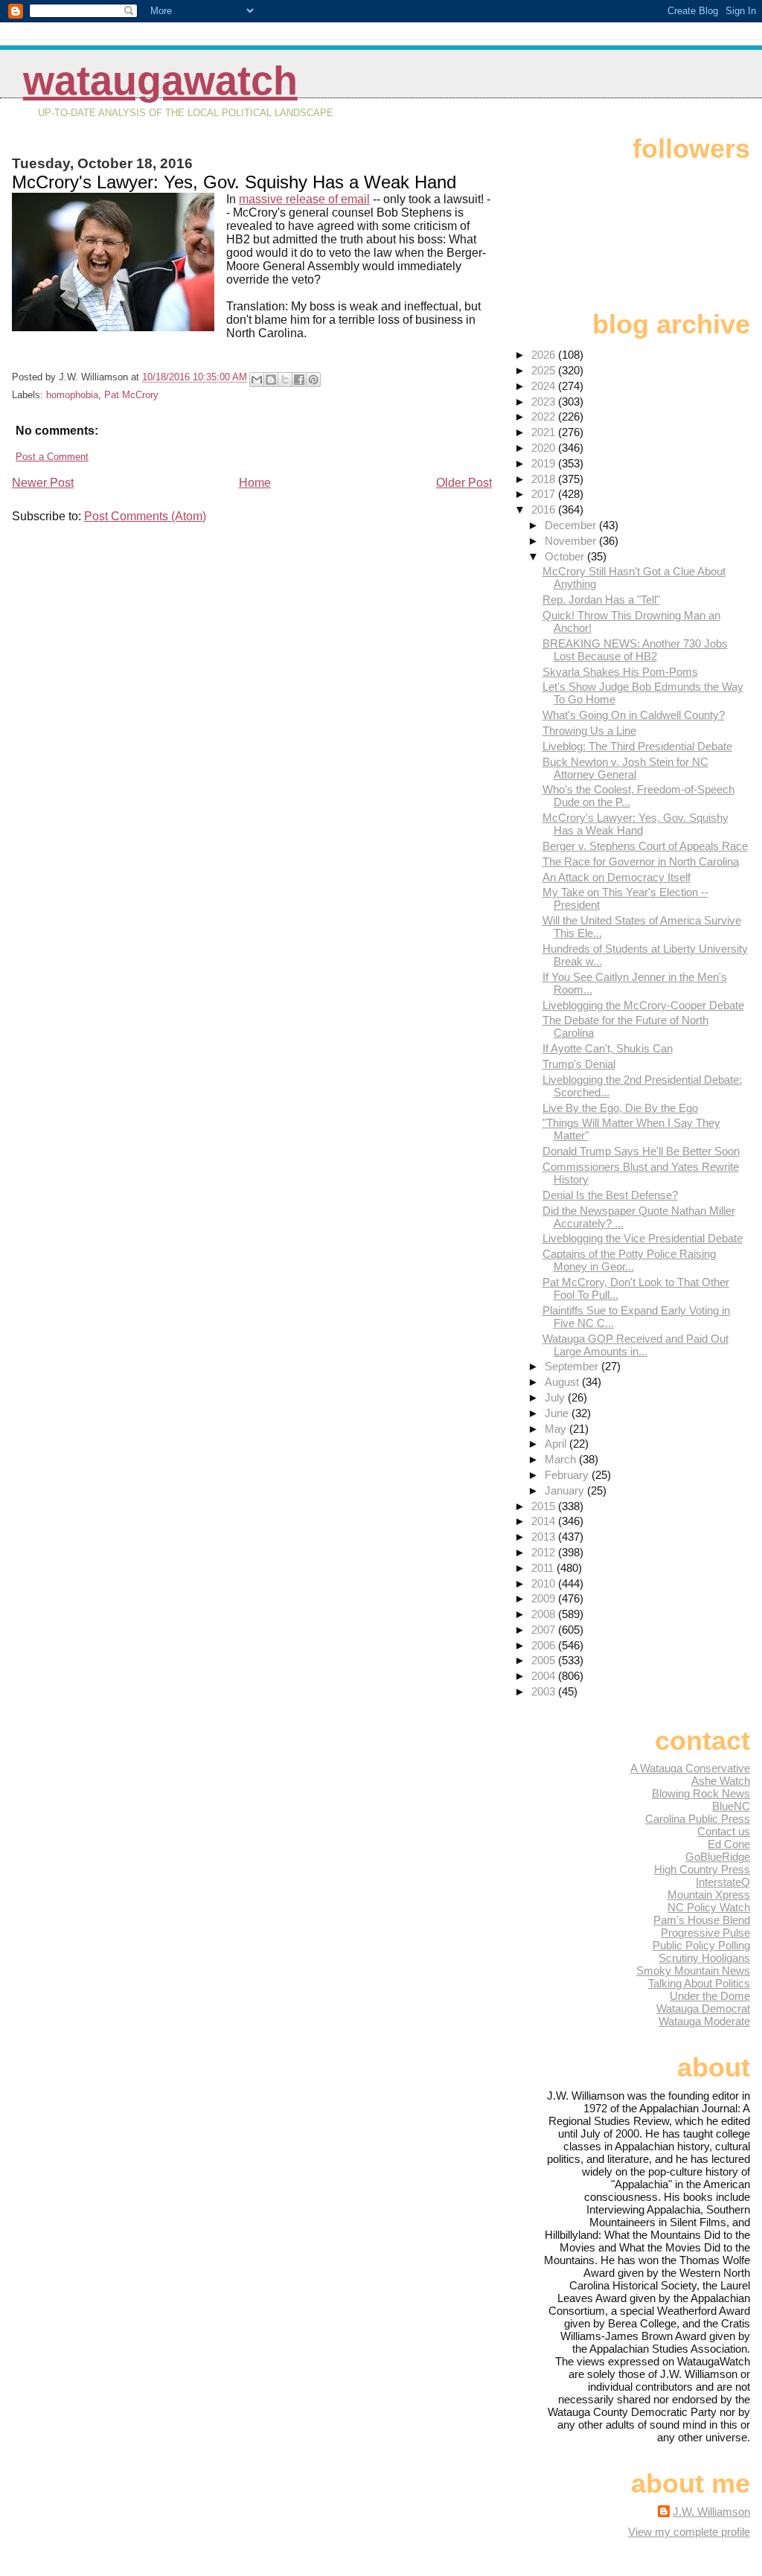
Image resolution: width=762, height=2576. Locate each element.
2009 (545, 1598)
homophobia (72, 395)
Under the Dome (710, 1996)
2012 (545, 1552)
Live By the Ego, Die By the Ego (620, 1108)
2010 (545, 1583)
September (573, 1366)
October (566, 556)
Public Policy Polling (701, 1945)
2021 (545, 432)
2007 (545, 1630)
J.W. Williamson (711, 2512)
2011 (544, 1568)
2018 (545, 479)
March (562, 1459)
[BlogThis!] (271, 380)
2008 (545, 1614)
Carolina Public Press (698, 1819)
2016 (545, 509)
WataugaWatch (160, 81)
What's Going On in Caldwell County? (634, 715)
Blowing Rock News (701, 1793)
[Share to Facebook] (299, 380)
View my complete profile (689, 2532)
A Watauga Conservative (690, 1768)
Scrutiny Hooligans (704, 1958)
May (557, 1429)
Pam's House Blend (702, 1920)
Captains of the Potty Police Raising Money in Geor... (629, 1260)
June (558, 1413)
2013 (545, 1537)
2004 (545, 1676)
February (568, 1475)
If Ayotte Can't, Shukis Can (608, 1048)
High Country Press (702, 1869)
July (556, 1397)
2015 (545, 1506)
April (557, 1444)
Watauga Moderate (704, 2021)
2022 (545, 416)
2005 (545, 1660)
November (572, 541)
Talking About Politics (699, 1983)
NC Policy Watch (709, 1907)
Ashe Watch (721, 1781)
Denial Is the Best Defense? (610, 1195)
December (572, 525)
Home (255, 483)
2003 (545, 1691)
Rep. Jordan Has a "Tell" (601, 600)
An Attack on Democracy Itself (617, 877)
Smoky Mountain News (693, 1971)
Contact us (724, 1831)
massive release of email (304, 199)
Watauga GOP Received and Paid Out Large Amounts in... (635, 1345)
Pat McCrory (131, 395)
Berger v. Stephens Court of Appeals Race (645, 846)
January (566, 1490)
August (563, 1382)
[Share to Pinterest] (313, 380)
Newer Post (43, 483)
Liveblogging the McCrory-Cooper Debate (643, 1005)
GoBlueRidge (718, 1857)
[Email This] (257, 380)
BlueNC (731, 1806)
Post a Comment (52, 457)
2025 (545, 370)
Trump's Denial (579, 1064)
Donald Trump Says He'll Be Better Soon (641, 1151)
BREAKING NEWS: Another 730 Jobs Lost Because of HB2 (635, 650)
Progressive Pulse (705, 1933)
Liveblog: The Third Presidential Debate (637, 746)
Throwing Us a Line (589, 731)
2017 (545, 494)
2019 (545, 463)
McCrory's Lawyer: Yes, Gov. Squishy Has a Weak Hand (635, 824)
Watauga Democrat (703, 2008)
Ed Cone (729, 1844)
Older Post (464, 483)
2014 (545, 1521)
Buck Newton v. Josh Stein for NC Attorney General (625, 768)
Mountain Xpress (709, 1895)
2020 (545, 448)
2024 (545, 386)
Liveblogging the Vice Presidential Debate (643, 1238)
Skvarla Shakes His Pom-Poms (620, 672)
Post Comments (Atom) (145, 516)
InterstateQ (723, 1882)
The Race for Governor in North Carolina (641, 862)
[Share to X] (285, 380)
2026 (545, 355)
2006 (545, 1645)
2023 (545, 402)
